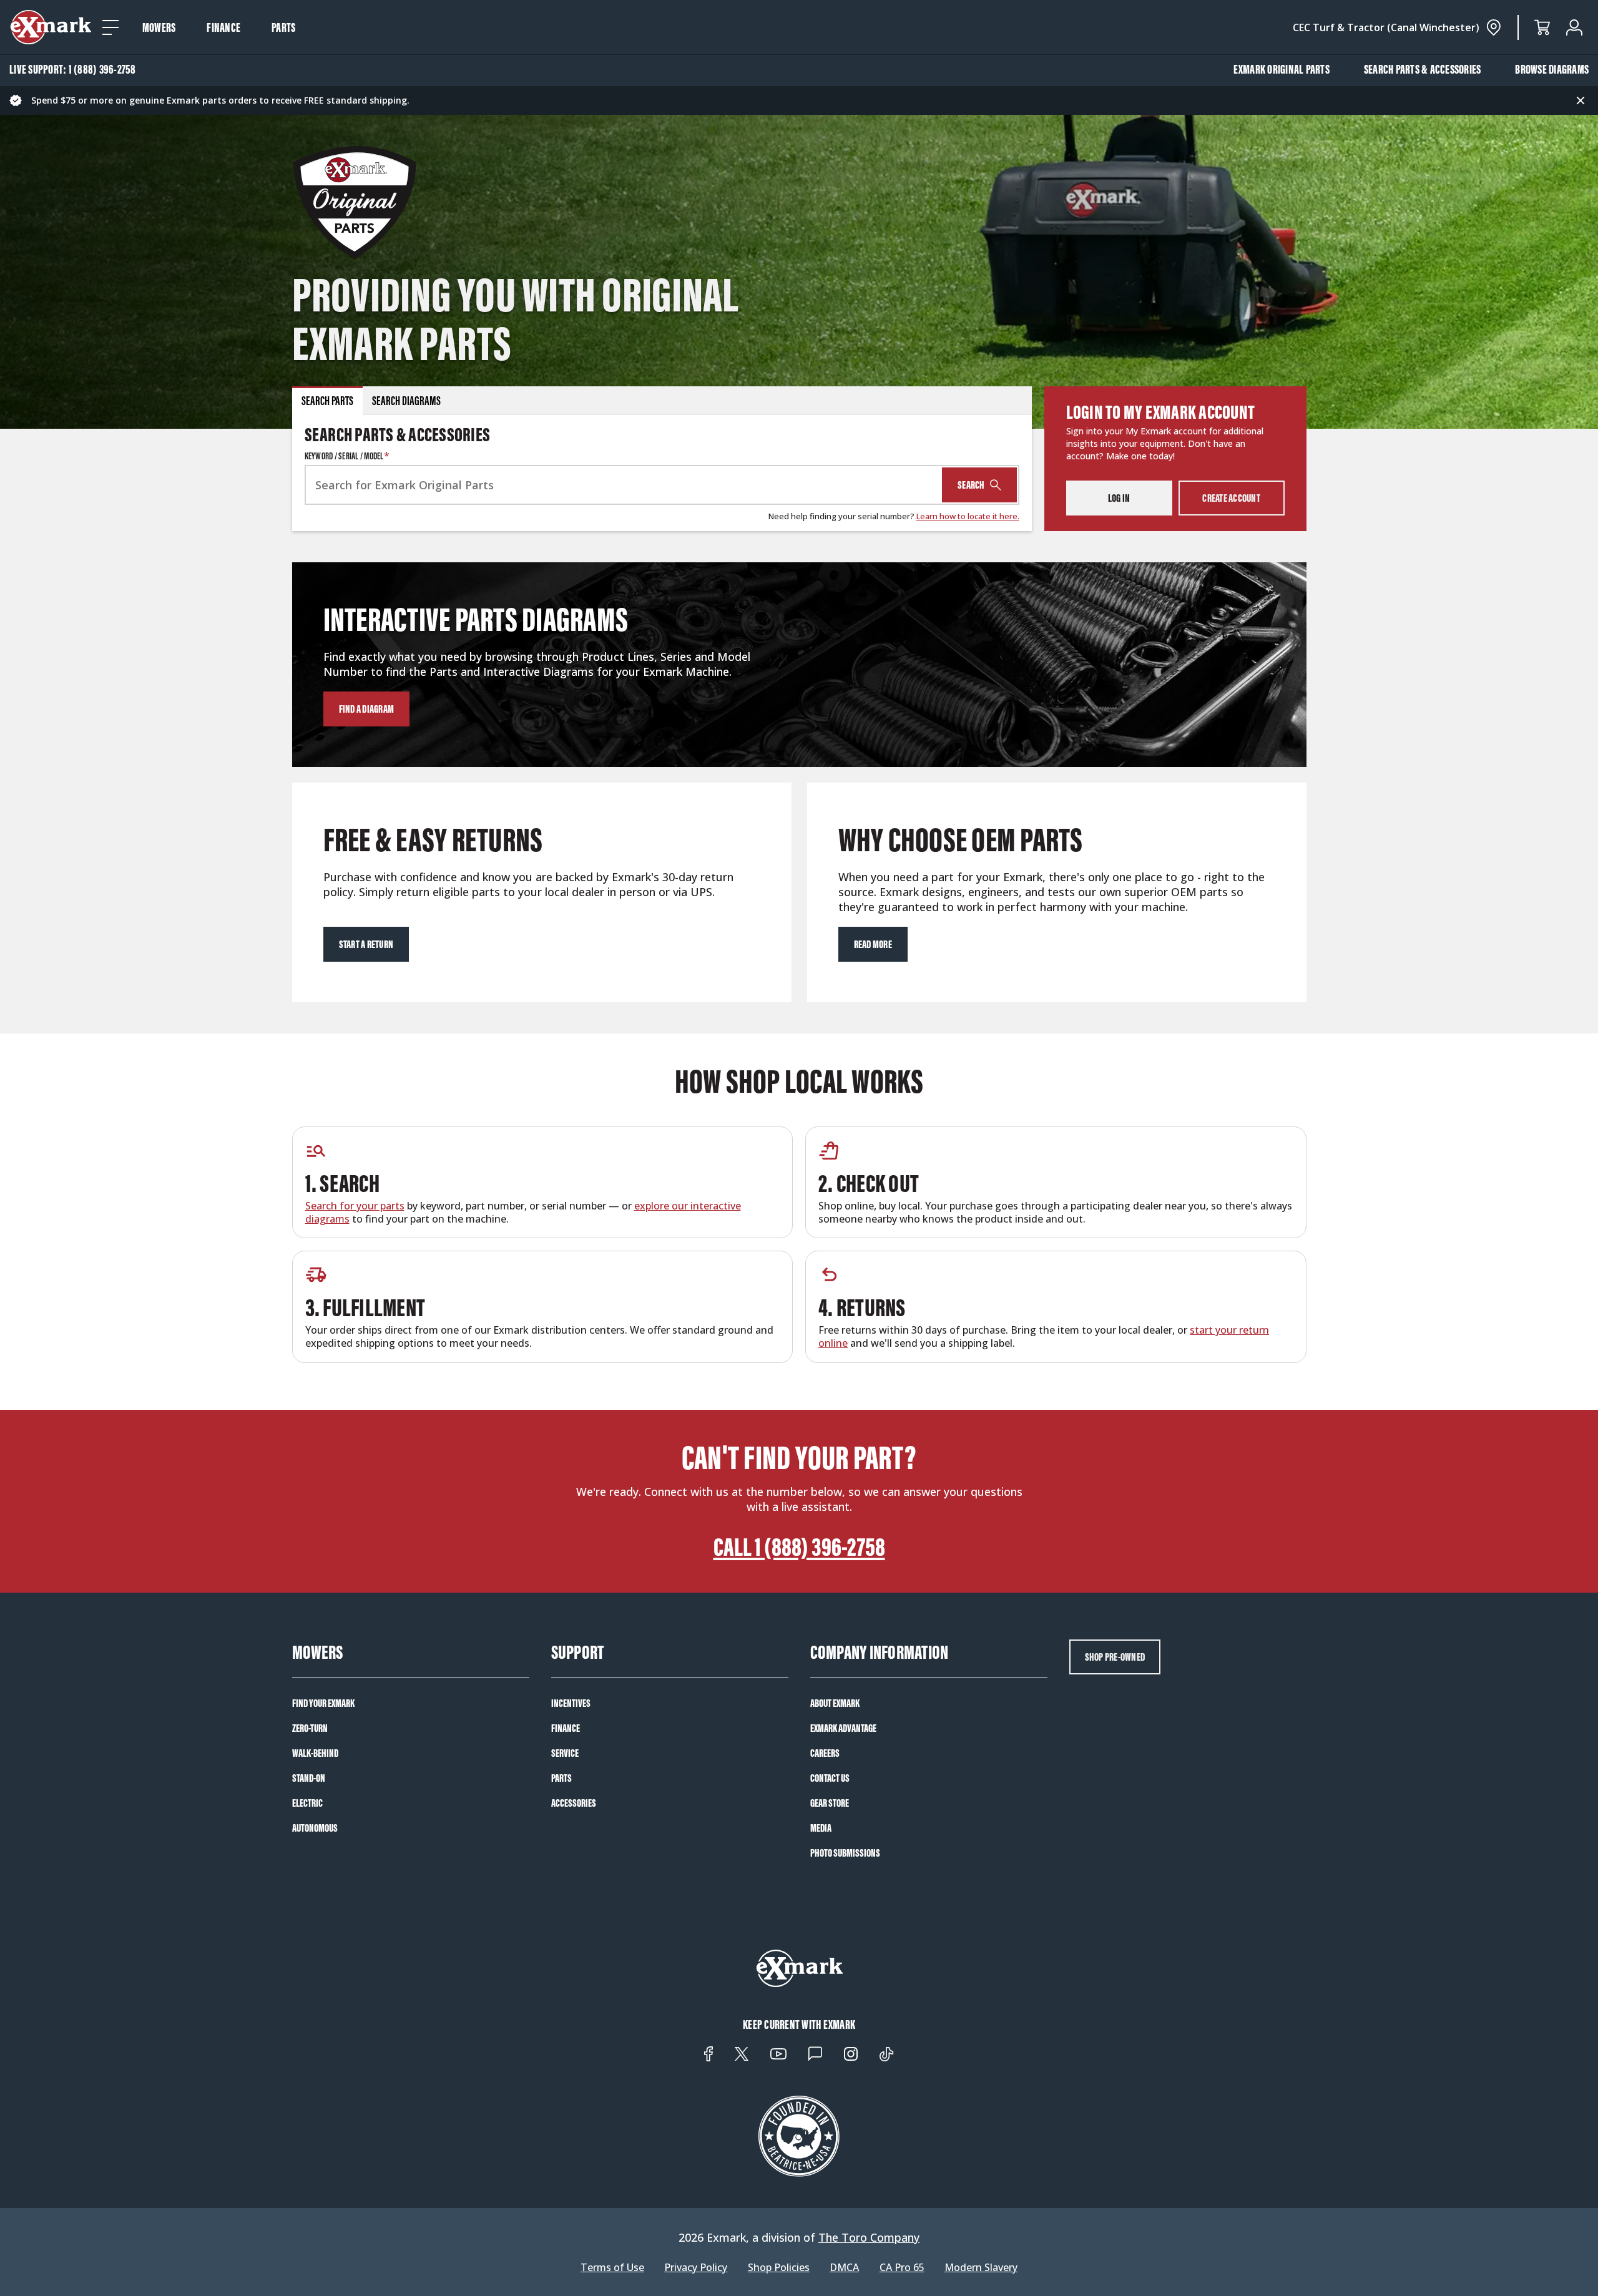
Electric (307, 1803)
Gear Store (830, 1803)
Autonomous (315, 1828)
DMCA (844, 2268)
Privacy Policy (696, 2268)
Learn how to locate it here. (968, 516)
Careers (825, 1753)
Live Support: (73, 69)
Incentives (571, 1703)
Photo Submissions (845, 1853)
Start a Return (366, 944)
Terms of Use (612, 2268)
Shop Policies (779, 2268)
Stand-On (309, 1778)
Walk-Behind (315, 1753)
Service (565, 1753)
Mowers (159, 27)
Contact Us (830, 1778)
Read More (873, 944)
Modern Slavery (981, 2268)
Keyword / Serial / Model (347, 456)
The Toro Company (869, 2237)
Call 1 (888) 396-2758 (799, 1547)
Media (821, 1828)
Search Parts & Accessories (1423, 69)
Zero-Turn (310, 1728)
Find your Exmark (323, 1703)
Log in (1119, 498)
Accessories (574, 1803)
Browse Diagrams (1552, 69)
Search (971, 485)
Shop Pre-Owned (1115, 1657)
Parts (283, 27)
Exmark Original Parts (1282, 69)
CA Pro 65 (902, 2268)
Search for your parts (355, 1206)
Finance (223, 27)
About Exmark (835, 1703)
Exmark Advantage (843, 1728)
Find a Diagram (367, 709)
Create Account (1231, 498)
